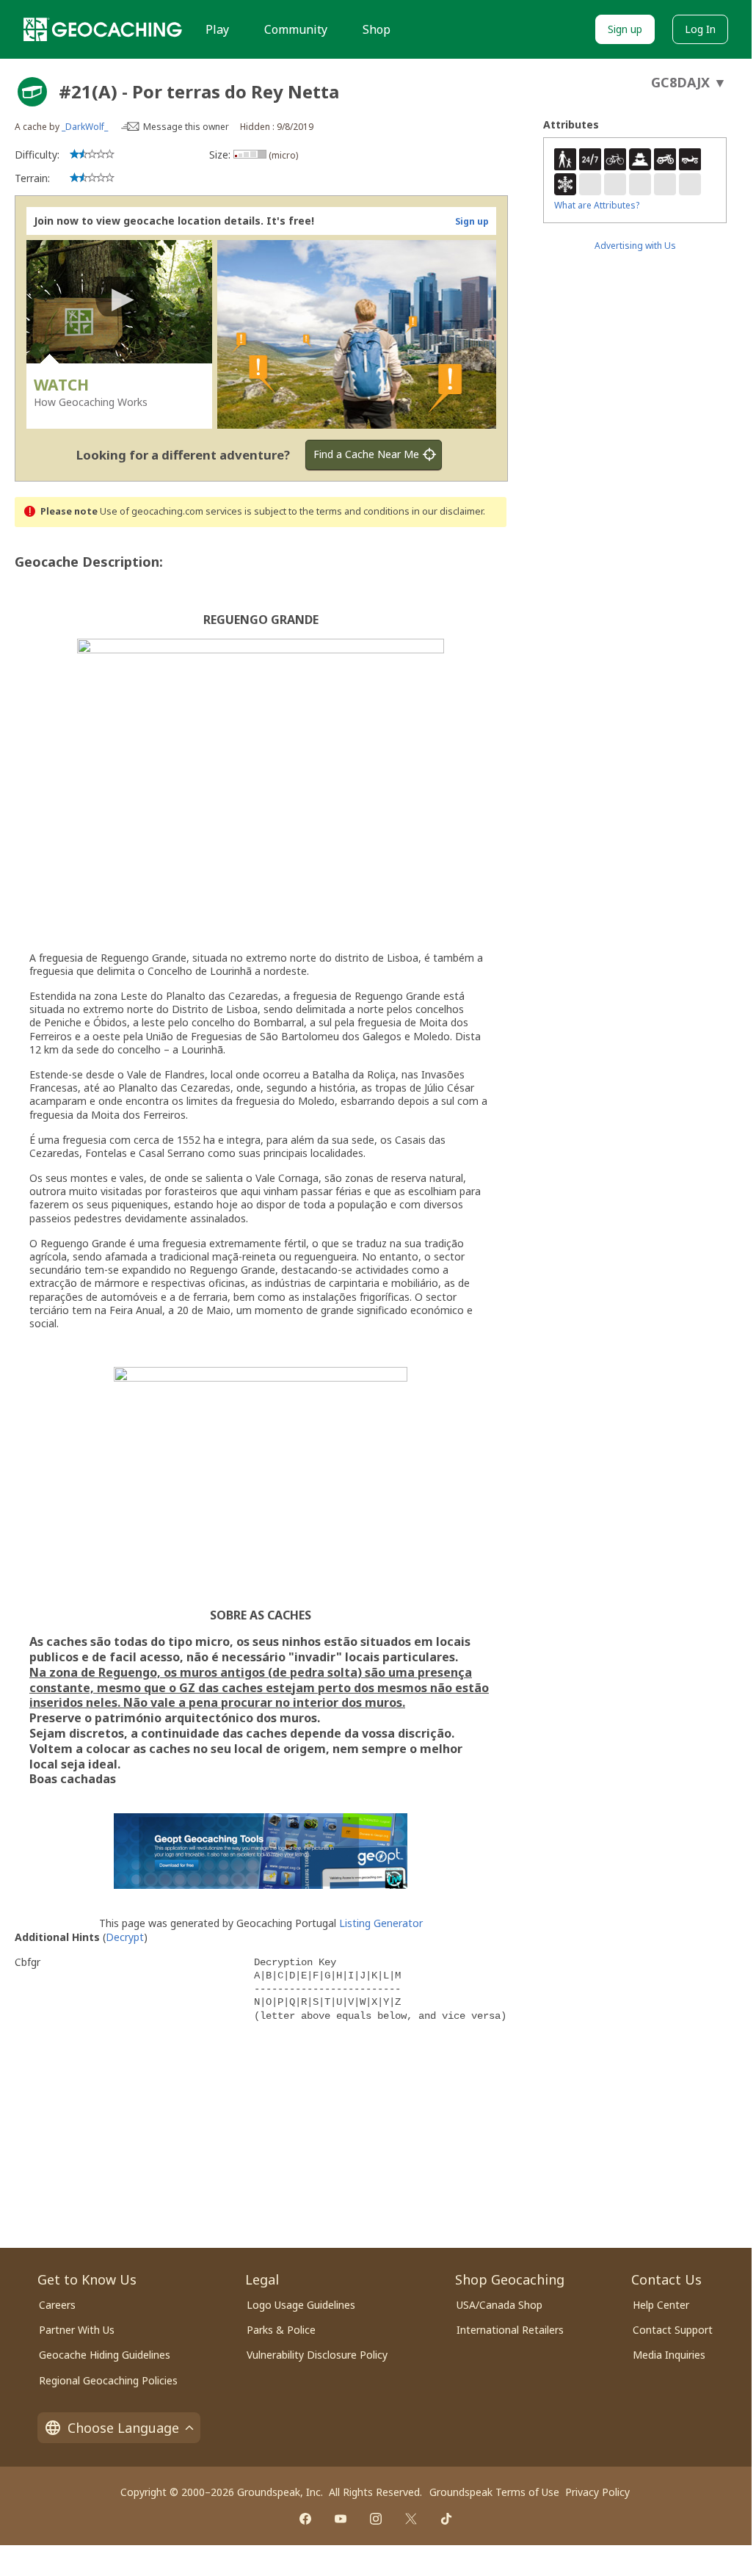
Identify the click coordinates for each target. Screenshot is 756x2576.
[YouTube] (341, 2519)
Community (296, 29)
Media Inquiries (669, 2355)
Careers (57, 2305)
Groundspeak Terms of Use (494, 2492)
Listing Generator (381, 1923)
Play (217, 29)
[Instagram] (376, 2519)
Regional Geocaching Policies (108, 2380)
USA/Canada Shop (499, 2305)
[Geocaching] (103, 29)
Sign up (625, 29)
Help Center (661, 2305)
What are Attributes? (597, 205)
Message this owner (186, 127)
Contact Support (673, 2330)
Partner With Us (77, 2330)
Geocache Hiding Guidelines (105, 2355)
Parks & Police (281, 2330)
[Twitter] (411, 2519)
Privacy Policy (597, 2492)
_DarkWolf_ (85, 127)
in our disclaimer (447, 511)
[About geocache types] (32, 92)
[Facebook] (305, 2519)
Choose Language (123, 2428)
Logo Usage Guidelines (301, 2305)
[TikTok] (446, 2519)
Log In (700, 29)
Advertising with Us (635, 246)
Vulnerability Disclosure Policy (317, 2355)
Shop (377, 29)
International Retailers (510, 2330)
